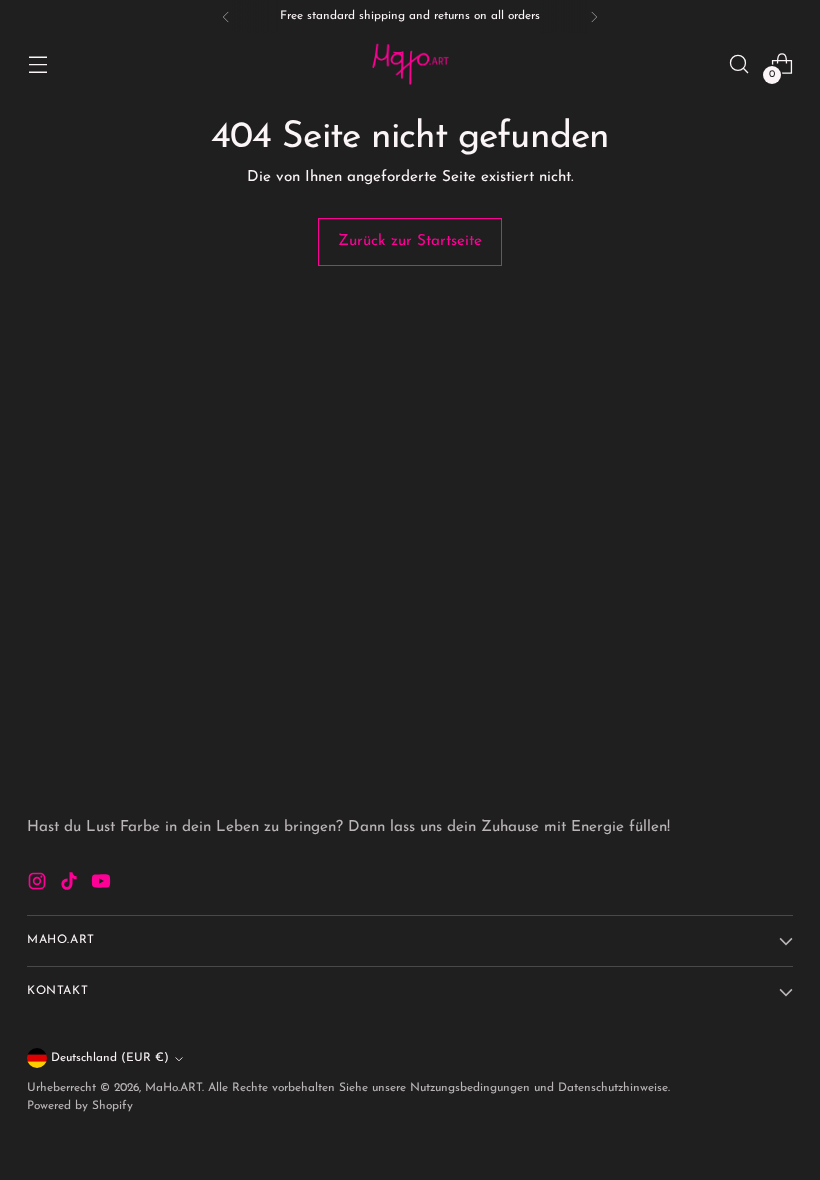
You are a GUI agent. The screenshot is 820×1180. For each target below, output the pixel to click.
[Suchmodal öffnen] (739, 64)
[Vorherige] (226, 17)
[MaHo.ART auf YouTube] (103, 885)
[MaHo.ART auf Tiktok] (71, 885)
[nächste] (594, 17)
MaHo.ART (173, 1088)
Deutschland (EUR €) (110, 1058)
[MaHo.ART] (410, 64)
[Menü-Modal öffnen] (37, 64)
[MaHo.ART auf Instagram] (39, 885)
